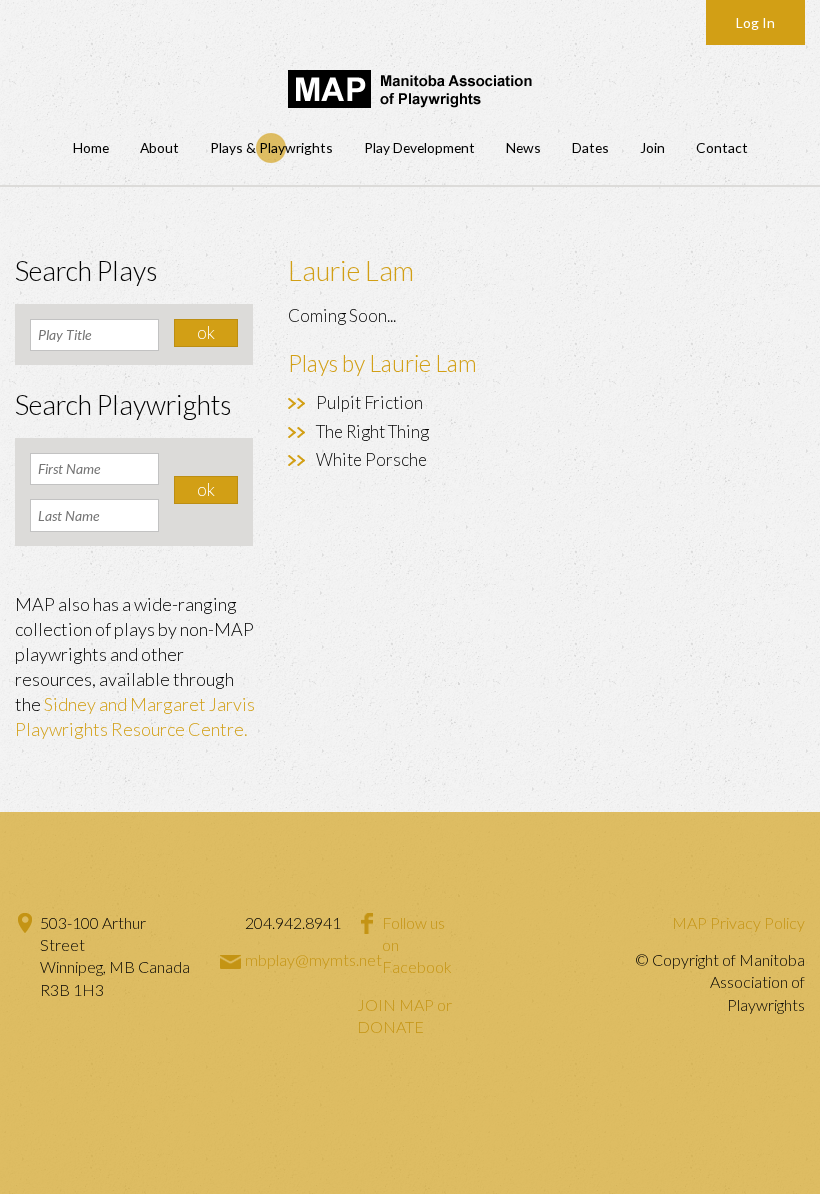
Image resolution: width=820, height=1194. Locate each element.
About (159, 147)
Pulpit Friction (369, 402)
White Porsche (371, 459)
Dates (590, 147)
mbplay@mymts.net (313, 959)
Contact (722, 147)
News (523, 147)
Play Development (419, 147)
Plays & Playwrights (271, 147)
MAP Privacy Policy (738, 922)
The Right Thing (372, 431)
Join (652, 147)
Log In (755, 22)
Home (91, 147)
